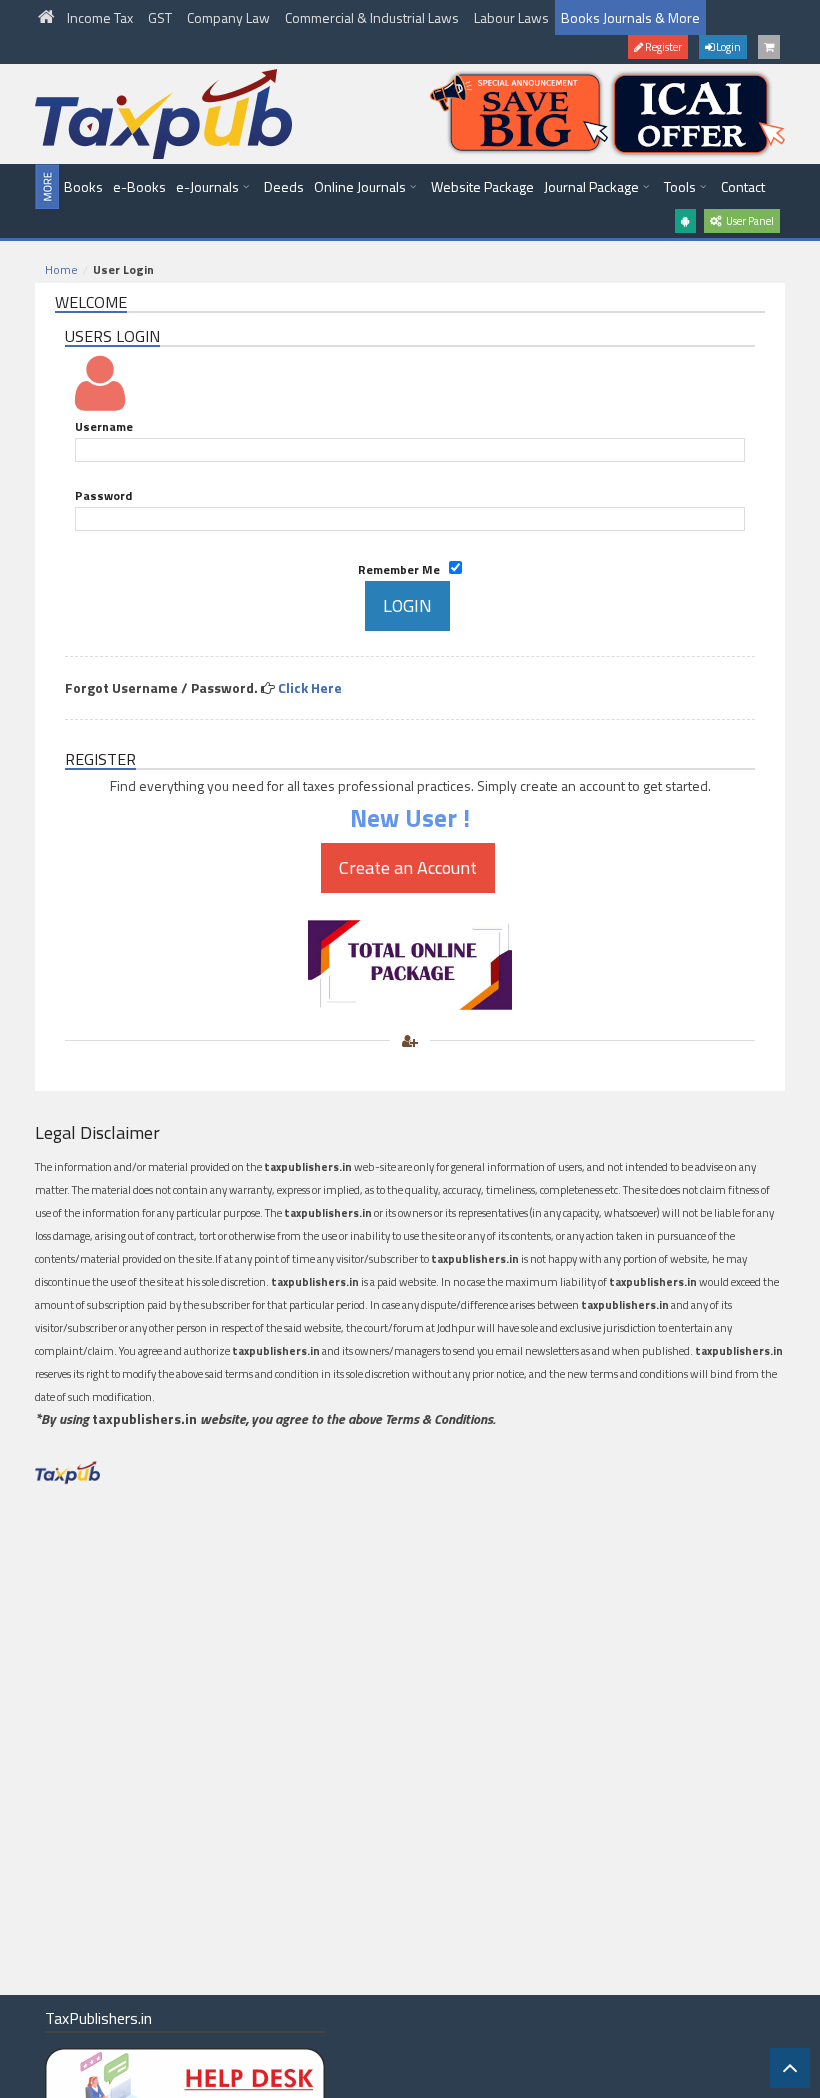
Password (103, 495)
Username (104, 426)
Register (662, 47)
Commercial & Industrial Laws (373, 17)
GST (161, 17)
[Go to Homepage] (48, 17)
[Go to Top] (790, 2068)
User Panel (748, 221)
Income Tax (101, 17)
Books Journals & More (630, 17)
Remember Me (403, 569)
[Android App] (685, 221)
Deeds (284, 186)
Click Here (310, 687)
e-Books (139, 186)
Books (83, 186)
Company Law (230, 17)
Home (61, 269)
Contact (743, 186)
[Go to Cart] (769, 47)
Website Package (482, 186)
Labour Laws (511, 17)
